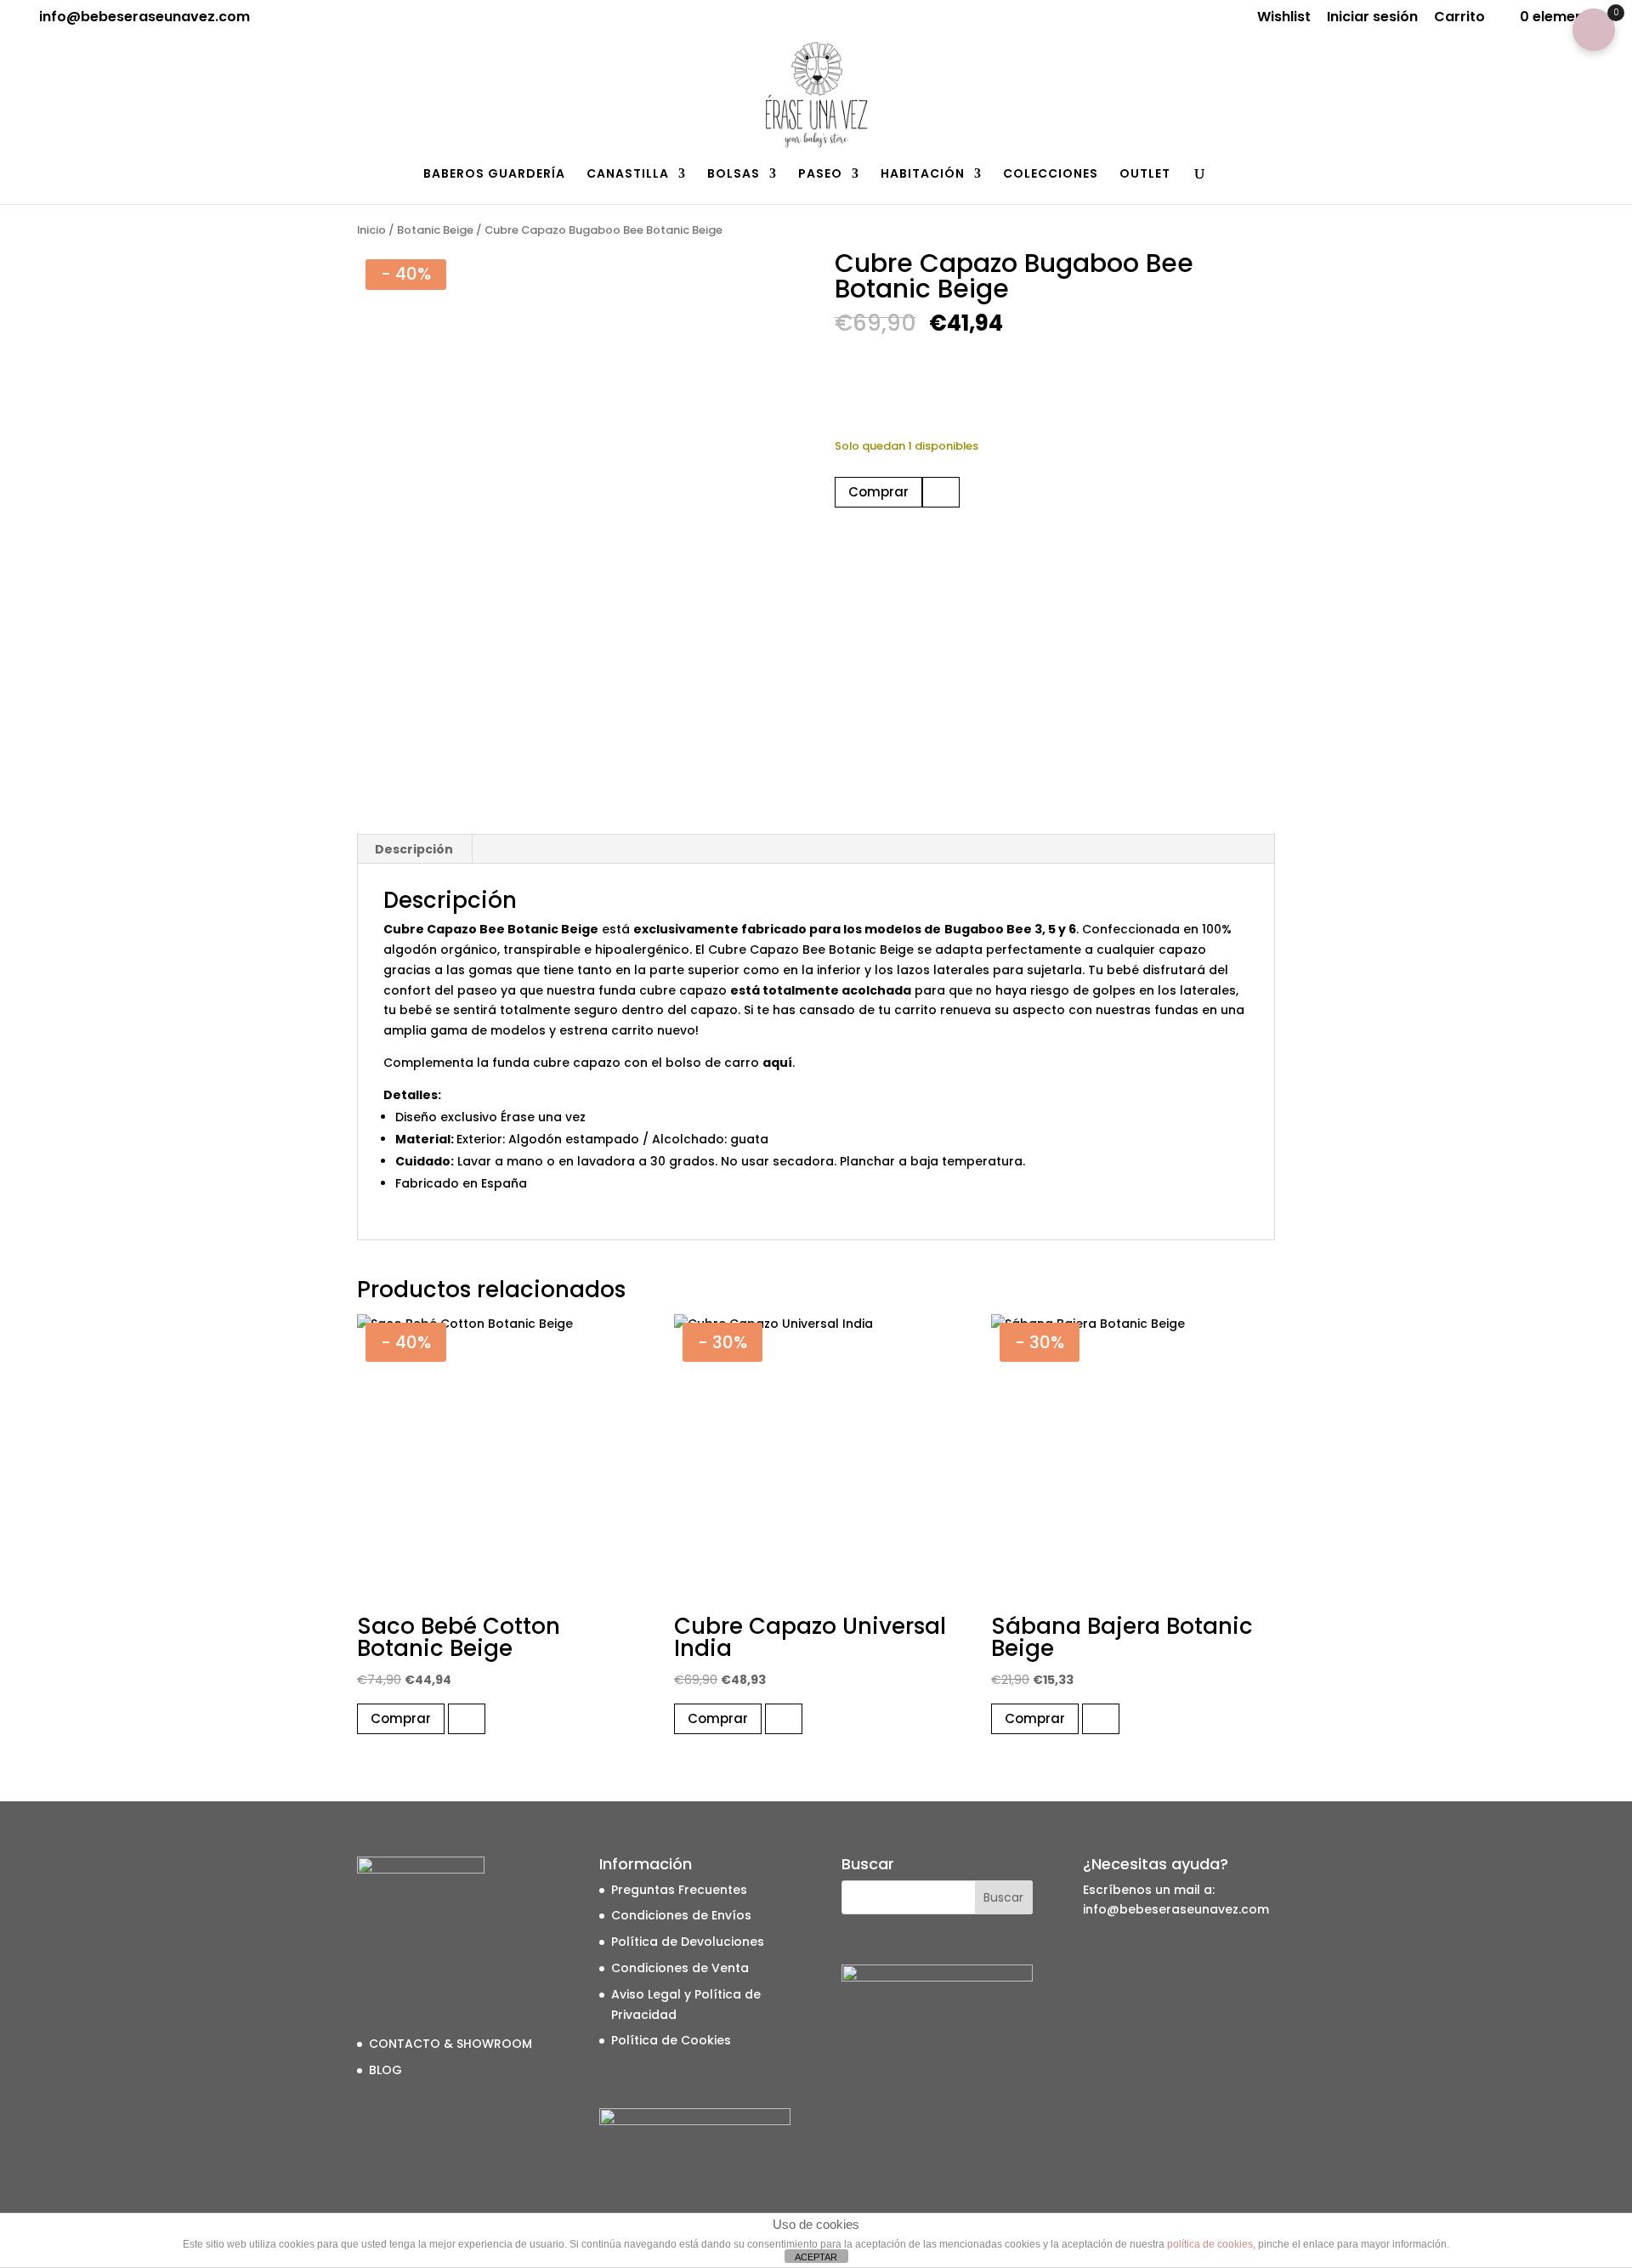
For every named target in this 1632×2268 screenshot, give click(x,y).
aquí (777, 1063)
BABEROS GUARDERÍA (494, 175)
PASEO (820, 175)
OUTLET (1145, 175)
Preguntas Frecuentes (679, 1890)
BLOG (385, 2070)
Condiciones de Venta (680, 1968)
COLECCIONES (1051, 175)
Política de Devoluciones (688, 1942)
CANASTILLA (628, 175)
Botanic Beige (435, 230)
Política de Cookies (671, 2040)
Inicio (371, 230)
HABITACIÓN (923, 175)
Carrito (1459, 18)
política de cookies (1210, 2244)
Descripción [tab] (414, 849)
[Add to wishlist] (941, 493)
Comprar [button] (401, 1718)
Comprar (878, 492)
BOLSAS (734, 175)
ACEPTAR (816, 2257)
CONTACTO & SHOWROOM (450, 2044)
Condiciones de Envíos (681, 1915)
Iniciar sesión (1372, 18)
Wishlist (1284, 18)
